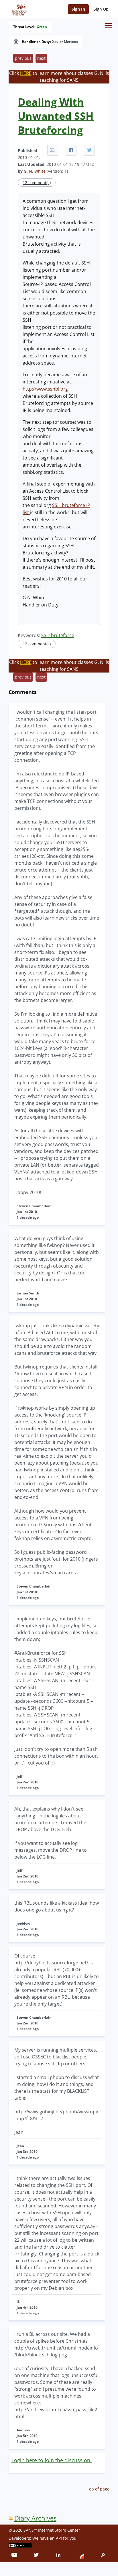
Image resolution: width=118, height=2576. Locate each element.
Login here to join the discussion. (52, 2460)
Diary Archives (35, 2518)
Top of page (98, 2489)
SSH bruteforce (58, 635)
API (59, 2538)
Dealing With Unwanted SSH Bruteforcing (56, 116)
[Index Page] (18, 9)
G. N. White (35, 171)
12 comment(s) (37, 183)
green (42, 27)
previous (23, 58)
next (41, 58)
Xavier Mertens (65, 42)
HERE (26, 73)
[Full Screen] (53, 150)
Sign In (78, 9)
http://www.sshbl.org (45, 389)
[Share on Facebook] (71, 150)
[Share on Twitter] (89, 150)
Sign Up (101, 9)
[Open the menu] (109, 26)
